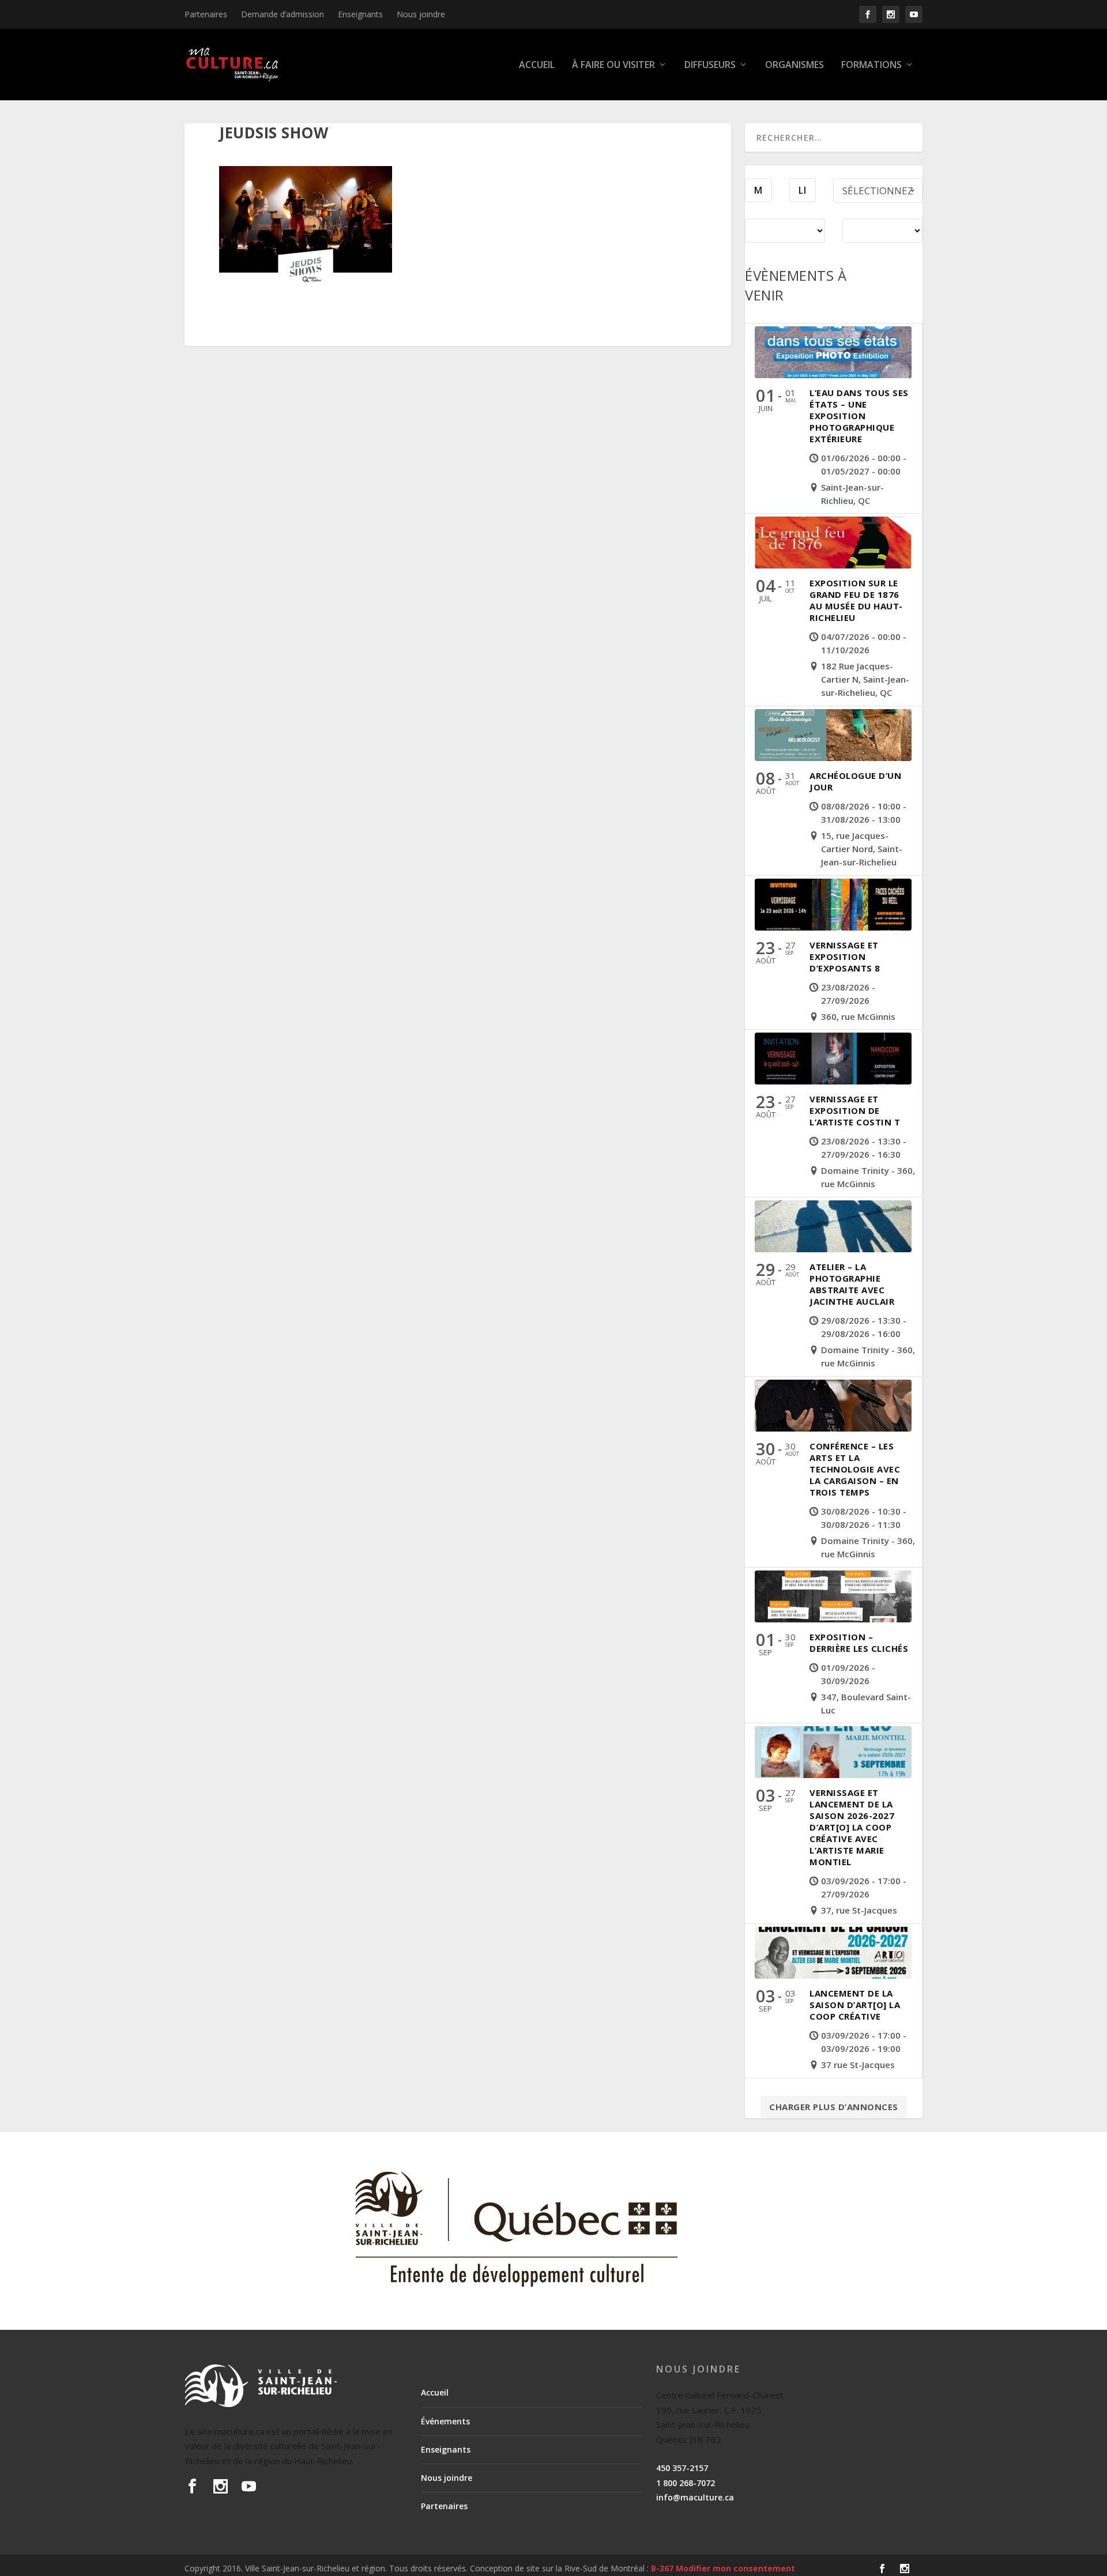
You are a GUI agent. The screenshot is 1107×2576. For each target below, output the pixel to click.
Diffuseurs (710, 65)
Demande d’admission (283, 14)
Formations (871, 65)
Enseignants (360, 14)
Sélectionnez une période (878, 193)
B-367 (662, 2568)
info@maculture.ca (695, 2497)
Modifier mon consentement (735, 2568)
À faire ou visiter (613, 65)
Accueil (537, 65)
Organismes (795, 65)
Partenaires (206, 14)
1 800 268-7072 (686, 2483)
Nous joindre (421, 14)
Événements (445, 2421)
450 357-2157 (682, 2468)
